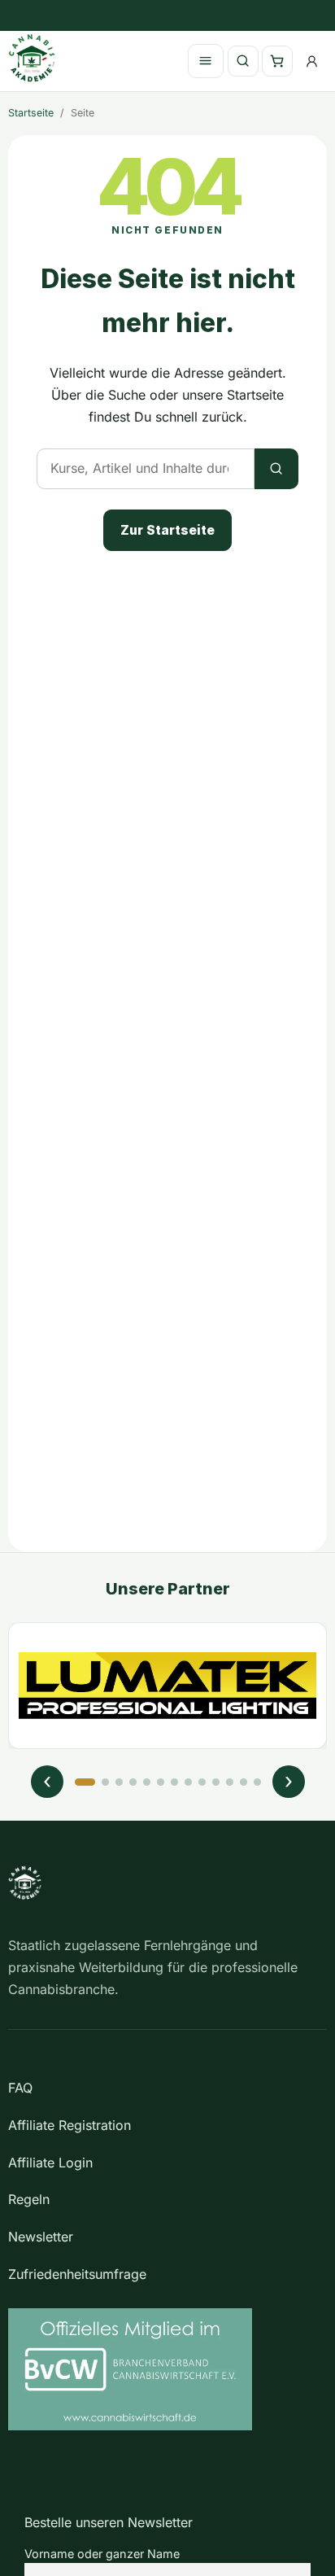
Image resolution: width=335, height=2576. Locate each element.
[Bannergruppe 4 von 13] (133, 1782)
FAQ (20, 2088)
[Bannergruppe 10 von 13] (216, 1782)
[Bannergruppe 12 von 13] (244, 1782)
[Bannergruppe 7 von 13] (174, 1782)
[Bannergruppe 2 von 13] (105, 1782)
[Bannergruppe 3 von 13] (119, 1782)
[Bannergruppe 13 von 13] (257, 1782)
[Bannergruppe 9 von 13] (202, 1782)
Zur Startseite (167, 530)
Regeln (29, 2199)
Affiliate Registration (70, 2125)
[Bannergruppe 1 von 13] (85, 1782)
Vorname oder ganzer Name (102, 2554)
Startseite (31, 113)
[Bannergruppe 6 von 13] (161, 1782)
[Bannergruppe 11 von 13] (230, 1782)
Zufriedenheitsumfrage (77, 2274)
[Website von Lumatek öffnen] (167, 1686)
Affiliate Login (50, 2163)
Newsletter (41, 2237)
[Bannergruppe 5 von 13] (147, 1782)
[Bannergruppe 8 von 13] (188, 1782)
